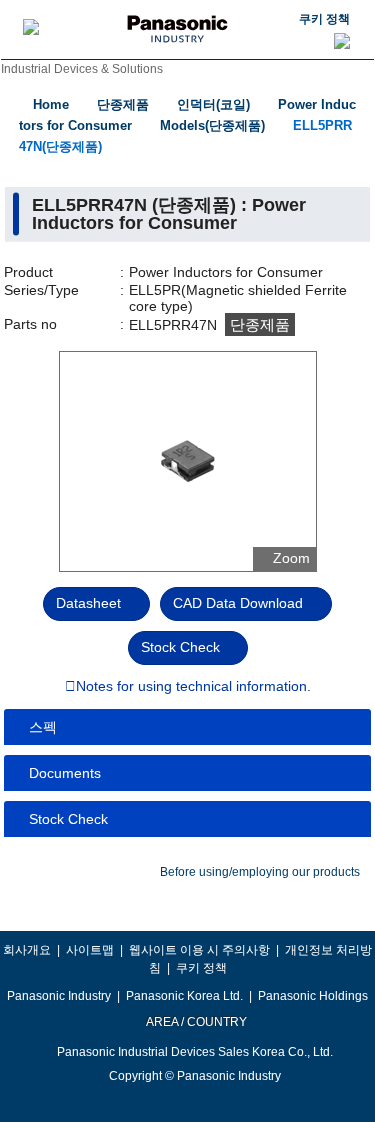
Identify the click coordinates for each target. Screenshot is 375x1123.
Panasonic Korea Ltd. (184, 996)
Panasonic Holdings (313, 996)
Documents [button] (65, 773)
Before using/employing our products (260, 872)
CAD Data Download (238, 603)
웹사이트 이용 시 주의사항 (199, 950)
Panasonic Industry (59, 996)
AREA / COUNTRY (195, 1022)
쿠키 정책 (324, 19)
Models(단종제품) (212, 125)
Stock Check (180, 647)
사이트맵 (90, 950)
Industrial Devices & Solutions (82, 69)
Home (51, 104)
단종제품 (123, 104)
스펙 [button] (43, 727)
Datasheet (88, 603)
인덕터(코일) (213, 104)
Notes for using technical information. (193, 687)
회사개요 (27, 950)
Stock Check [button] (68, 819)
